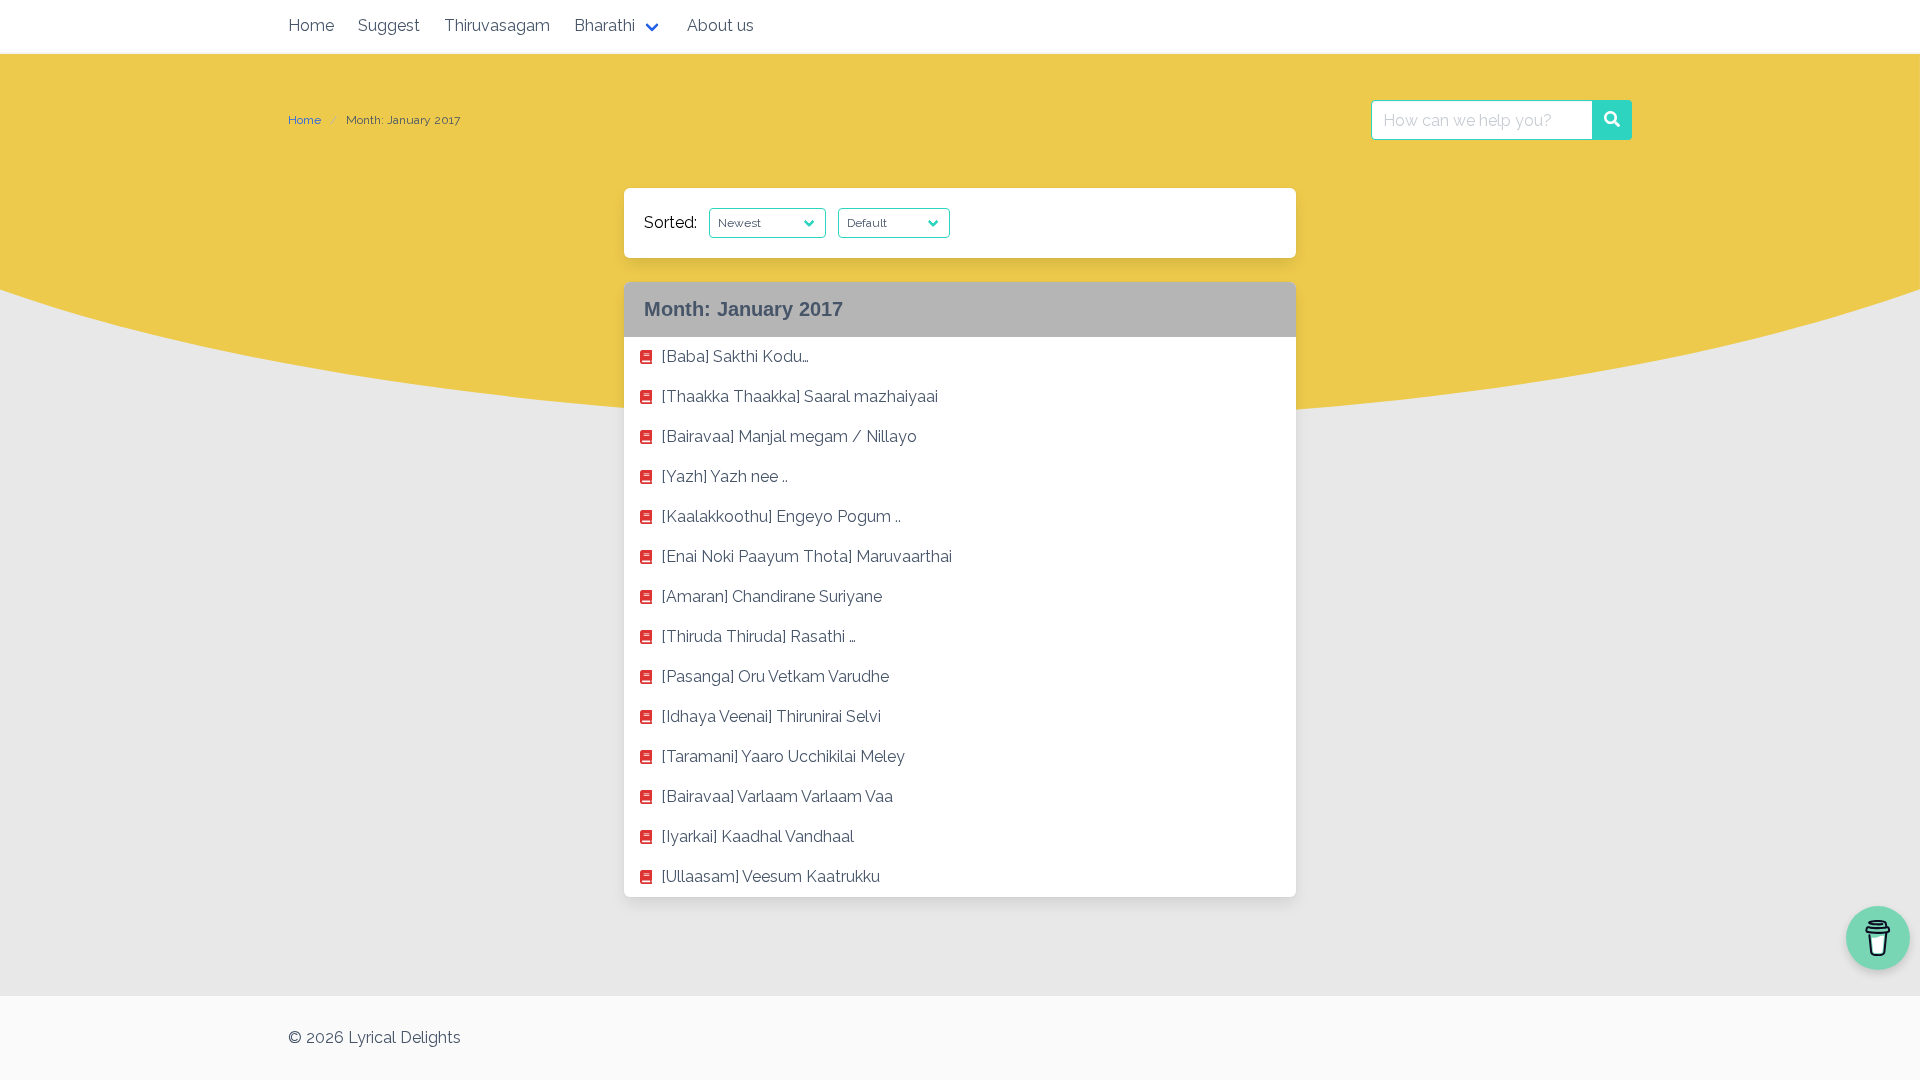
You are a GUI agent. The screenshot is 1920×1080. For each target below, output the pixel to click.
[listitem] (960, 357)
